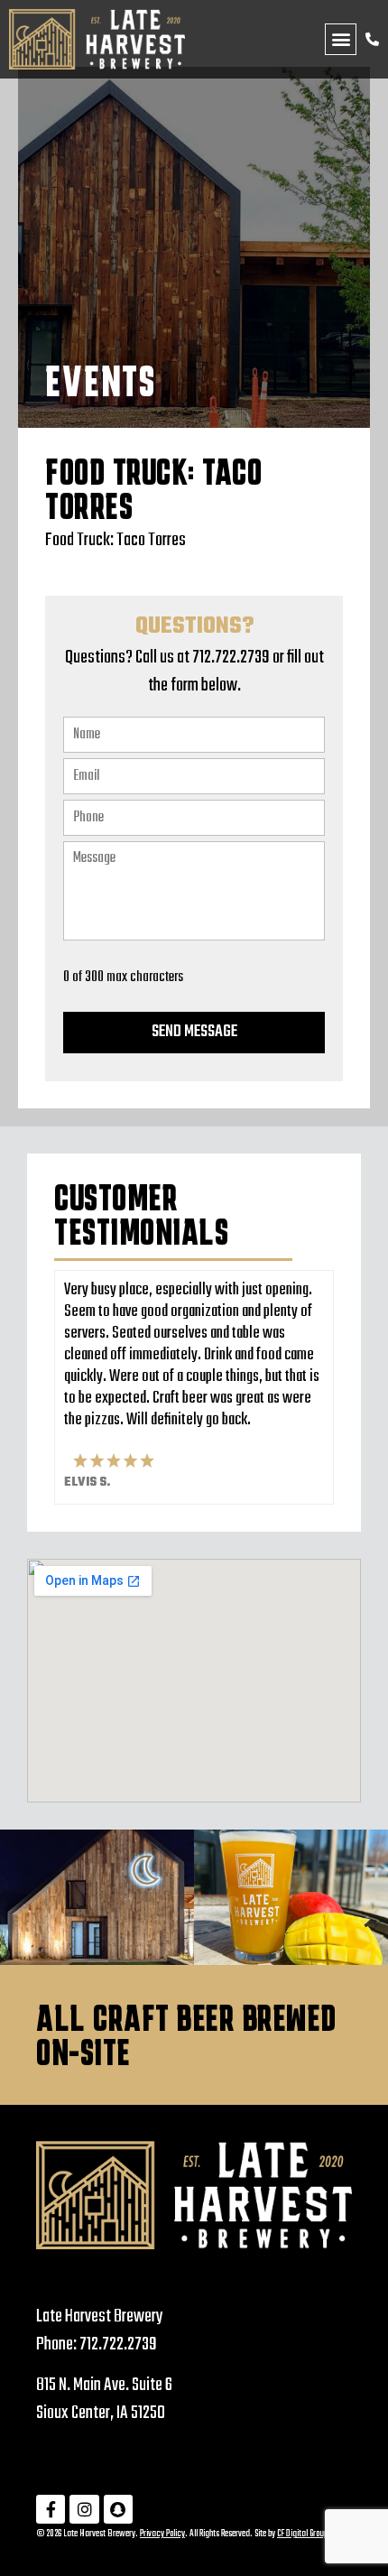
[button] (341, 39)
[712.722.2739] (372, 39)
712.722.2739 (118, 2344)
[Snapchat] (118, 2509)
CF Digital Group (302, 2534)
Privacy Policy (162, 2534)
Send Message (194, 1032)
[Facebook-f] (51, 2509)
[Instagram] (84, 2509)
